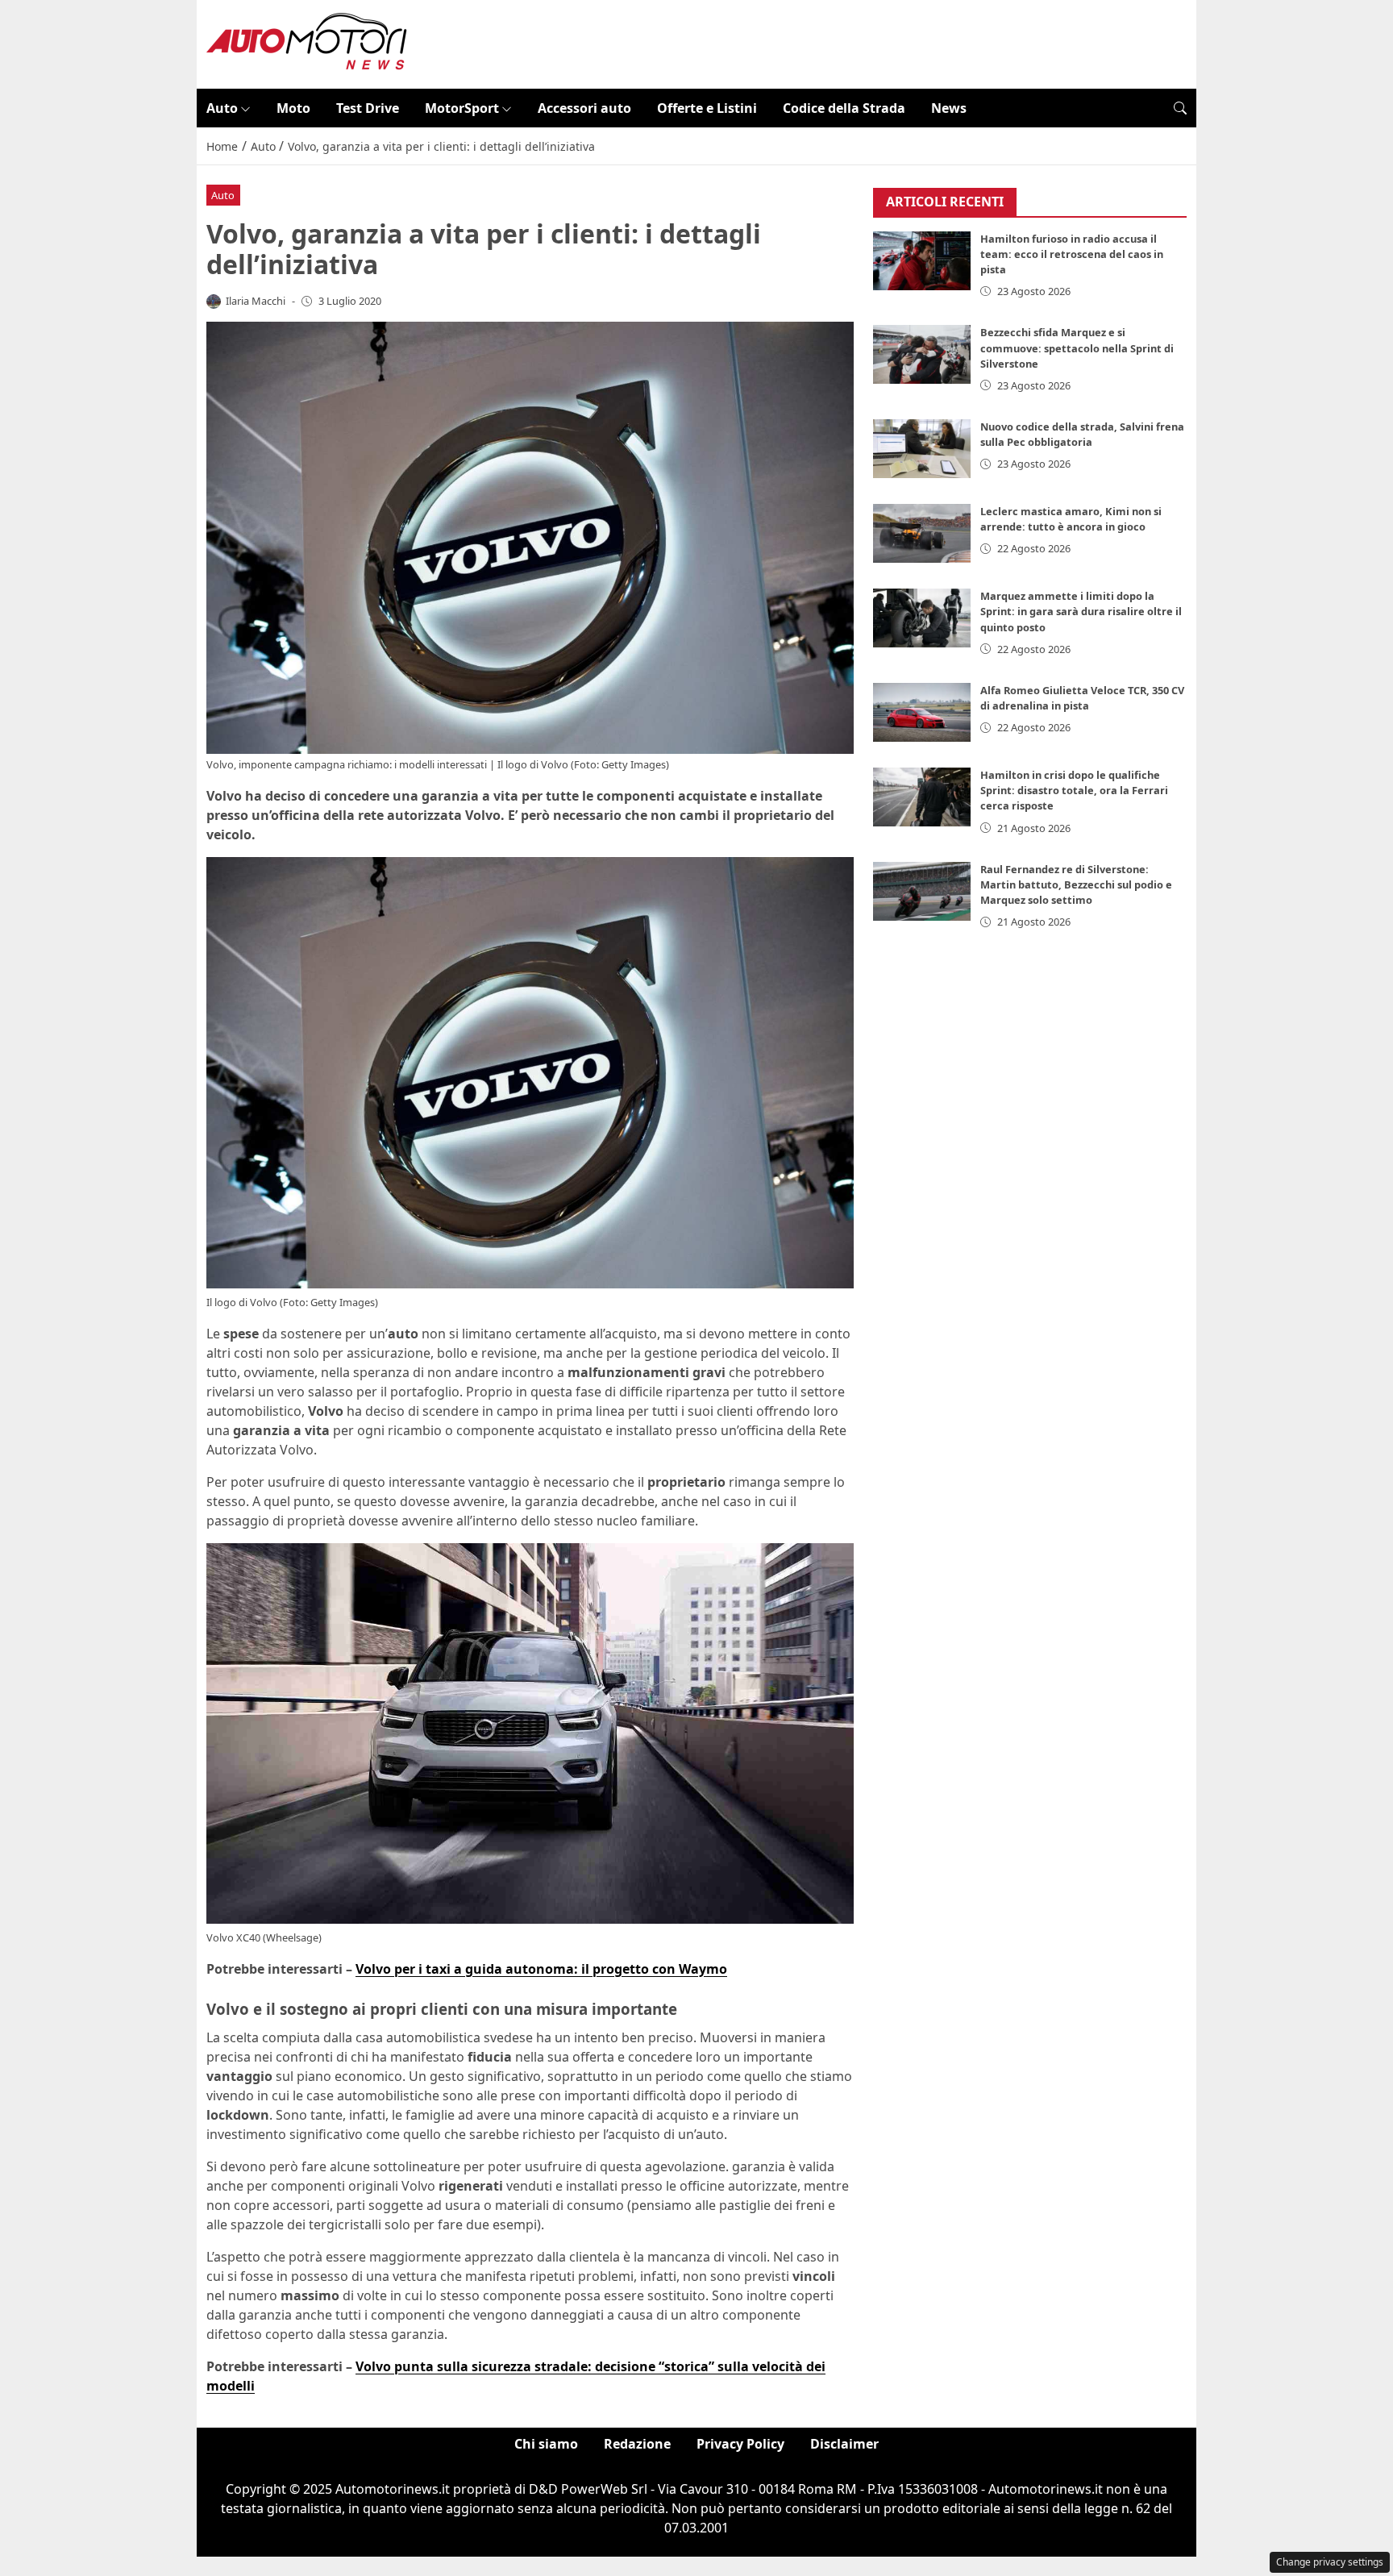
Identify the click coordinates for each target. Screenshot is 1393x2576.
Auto (222, 108)
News (949, 108)
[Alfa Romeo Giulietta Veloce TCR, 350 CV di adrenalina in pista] (922, 712)
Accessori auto (584, 108)
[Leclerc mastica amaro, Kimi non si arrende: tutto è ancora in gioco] (922, 533)
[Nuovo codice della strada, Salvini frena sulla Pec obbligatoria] (922, 449)
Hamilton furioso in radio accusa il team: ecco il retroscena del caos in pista (1072, 254)
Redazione (637, 2444)
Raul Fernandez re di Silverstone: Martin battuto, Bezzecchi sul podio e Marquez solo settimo (1076, 884)
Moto (293, 108)
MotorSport (462, 108)
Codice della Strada (844, 108)
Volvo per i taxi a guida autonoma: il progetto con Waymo (541, 1969)
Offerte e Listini (707, 108)
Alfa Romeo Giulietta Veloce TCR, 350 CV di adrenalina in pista (1082, 698)
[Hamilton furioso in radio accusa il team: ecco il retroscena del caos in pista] (922, 261)
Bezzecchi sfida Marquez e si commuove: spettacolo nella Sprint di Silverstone (1077, 347)
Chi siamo (546, 2444)
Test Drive (368, 108)
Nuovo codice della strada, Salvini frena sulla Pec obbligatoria (1082, 434)
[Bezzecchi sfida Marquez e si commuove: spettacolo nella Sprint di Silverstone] (922, 354)
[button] (1180, 108)
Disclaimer (844, 2444)
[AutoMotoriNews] (307, 43)
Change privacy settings (1330, 2562)
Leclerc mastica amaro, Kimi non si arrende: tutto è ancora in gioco (1071, 519)
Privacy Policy (740, 2444)
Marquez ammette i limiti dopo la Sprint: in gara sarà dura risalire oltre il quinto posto (1081, 611)
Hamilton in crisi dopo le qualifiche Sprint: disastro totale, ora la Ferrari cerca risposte (1074, 790)
